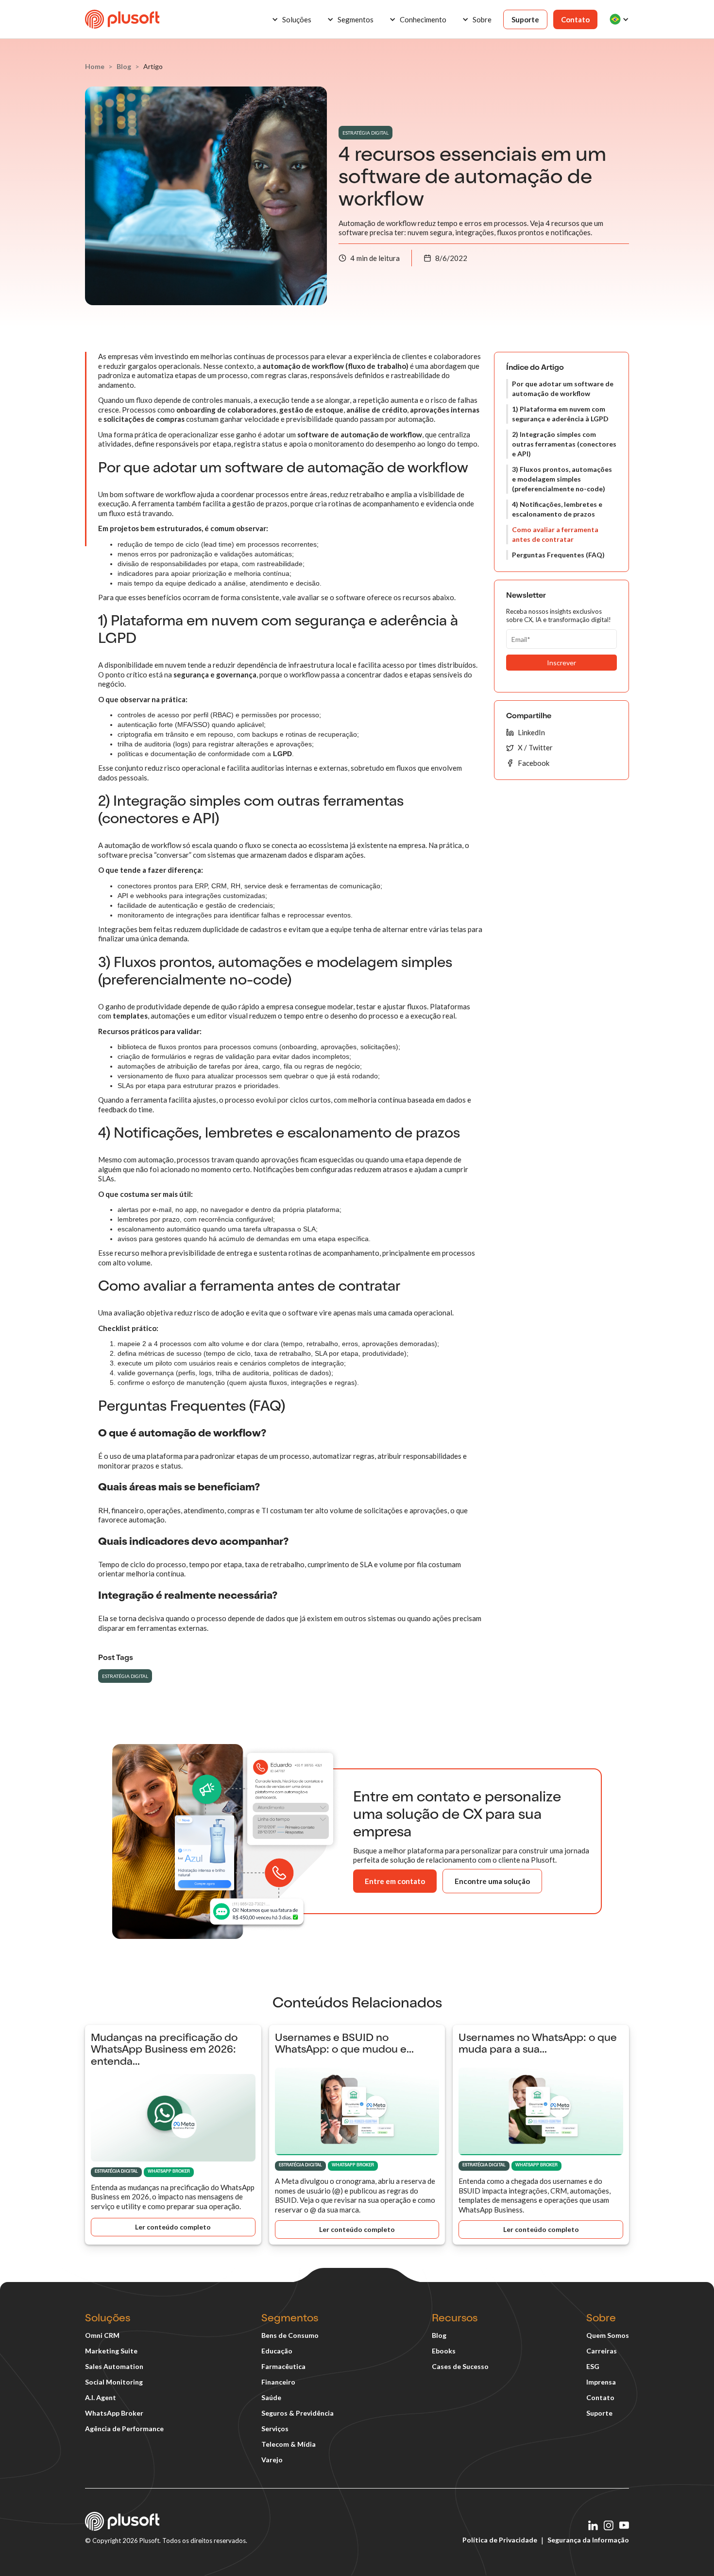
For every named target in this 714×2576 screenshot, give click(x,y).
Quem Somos (608, 2335)
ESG (593, 2366)
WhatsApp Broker (114, 2413)
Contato (575, 19)
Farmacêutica (283, 2366)
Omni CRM (102, 2335)
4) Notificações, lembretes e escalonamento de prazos (557, 509)
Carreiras (602, 2351)
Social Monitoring (114, 2382)
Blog (439, 2335)
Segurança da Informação (588, 2540)
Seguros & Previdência (297, 2413)
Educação (277, 2351)
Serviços (275, 2429)
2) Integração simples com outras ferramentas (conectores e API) (564, 444)
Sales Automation (114, 2366)
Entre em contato (395, 1881)
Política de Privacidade (500, 2540)
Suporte (525, 19)
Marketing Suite (111, 2351)
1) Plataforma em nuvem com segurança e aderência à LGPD (560, 414)
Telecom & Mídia (289, 2444)
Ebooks (444, 2351)
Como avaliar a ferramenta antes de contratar (555, 534)
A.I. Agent (101, 2397)
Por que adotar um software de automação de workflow (563, 389)
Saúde (271, 2397)
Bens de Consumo (290, 2335)
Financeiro (278, 2382)
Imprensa (601, 2382)
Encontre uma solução (492, 1881)
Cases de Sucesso (460, 2366)
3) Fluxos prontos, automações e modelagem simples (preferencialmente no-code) (562, 479)
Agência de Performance (124, 2429)
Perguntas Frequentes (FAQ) (558, 555)
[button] (291, 19)
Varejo (272, 2460)
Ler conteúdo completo (173, 2227)
